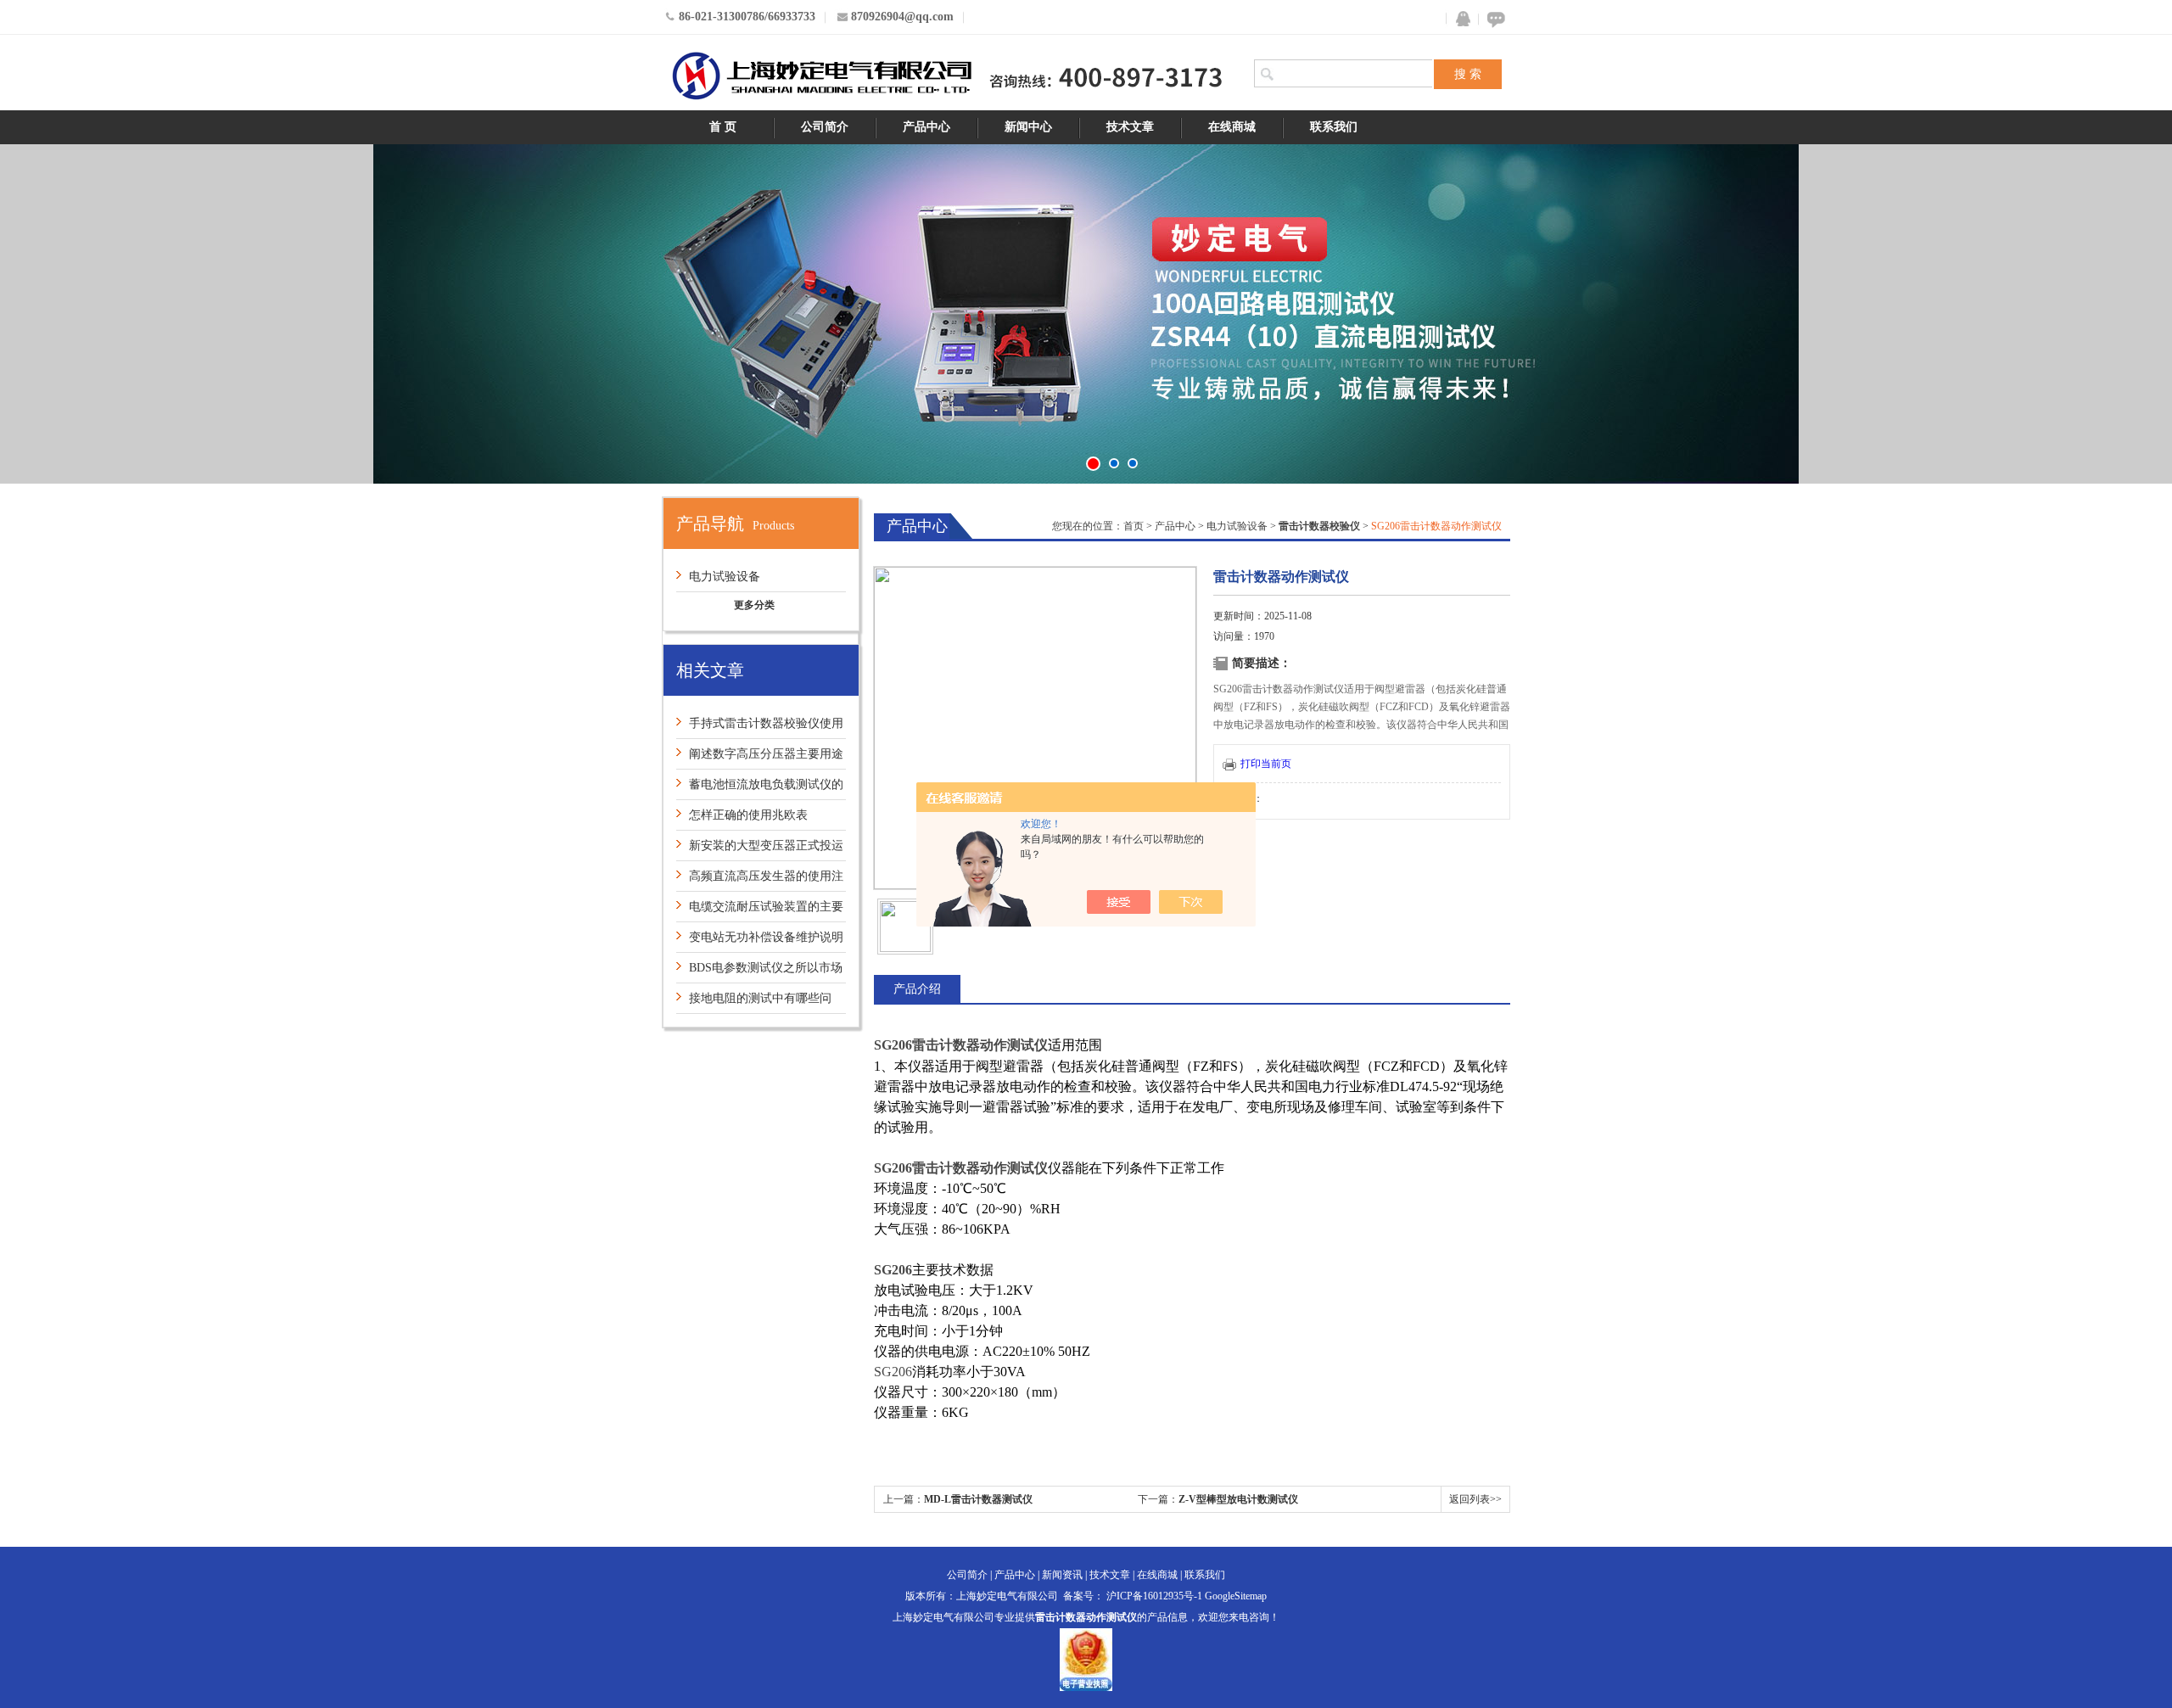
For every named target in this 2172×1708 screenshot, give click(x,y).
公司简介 (825, 127)
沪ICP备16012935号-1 (1154, 1596)
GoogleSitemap (1236, 1596)
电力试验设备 (725, 577)
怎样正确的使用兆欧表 (748, 815)
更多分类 (754, 605)
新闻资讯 (1062, 1575)
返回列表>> (1475, 1499)
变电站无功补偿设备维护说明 (766, 937)
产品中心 (926, 127)
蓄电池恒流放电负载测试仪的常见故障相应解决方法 (760, 789)
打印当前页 (1266, 764)
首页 (1134, 526)
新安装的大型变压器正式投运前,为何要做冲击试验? (760, 850)
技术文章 (1130, 127)
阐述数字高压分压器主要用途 (766, 754)
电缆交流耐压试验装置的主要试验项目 (760, 911)
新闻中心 (1028, 127)
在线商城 (1232, 127)
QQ (1459, 19)
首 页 (723, 127)
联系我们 (1334, 127)
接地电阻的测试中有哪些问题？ (754, 1002)
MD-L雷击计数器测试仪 (978, 1499)
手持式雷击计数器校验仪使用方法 (760, 728)
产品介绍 (917, 989)
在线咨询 (1493, 19)
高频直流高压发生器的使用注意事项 (760, 880)
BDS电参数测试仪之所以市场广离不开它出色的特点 (759, 972)
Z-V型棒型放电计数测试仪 (1238, 1499)
